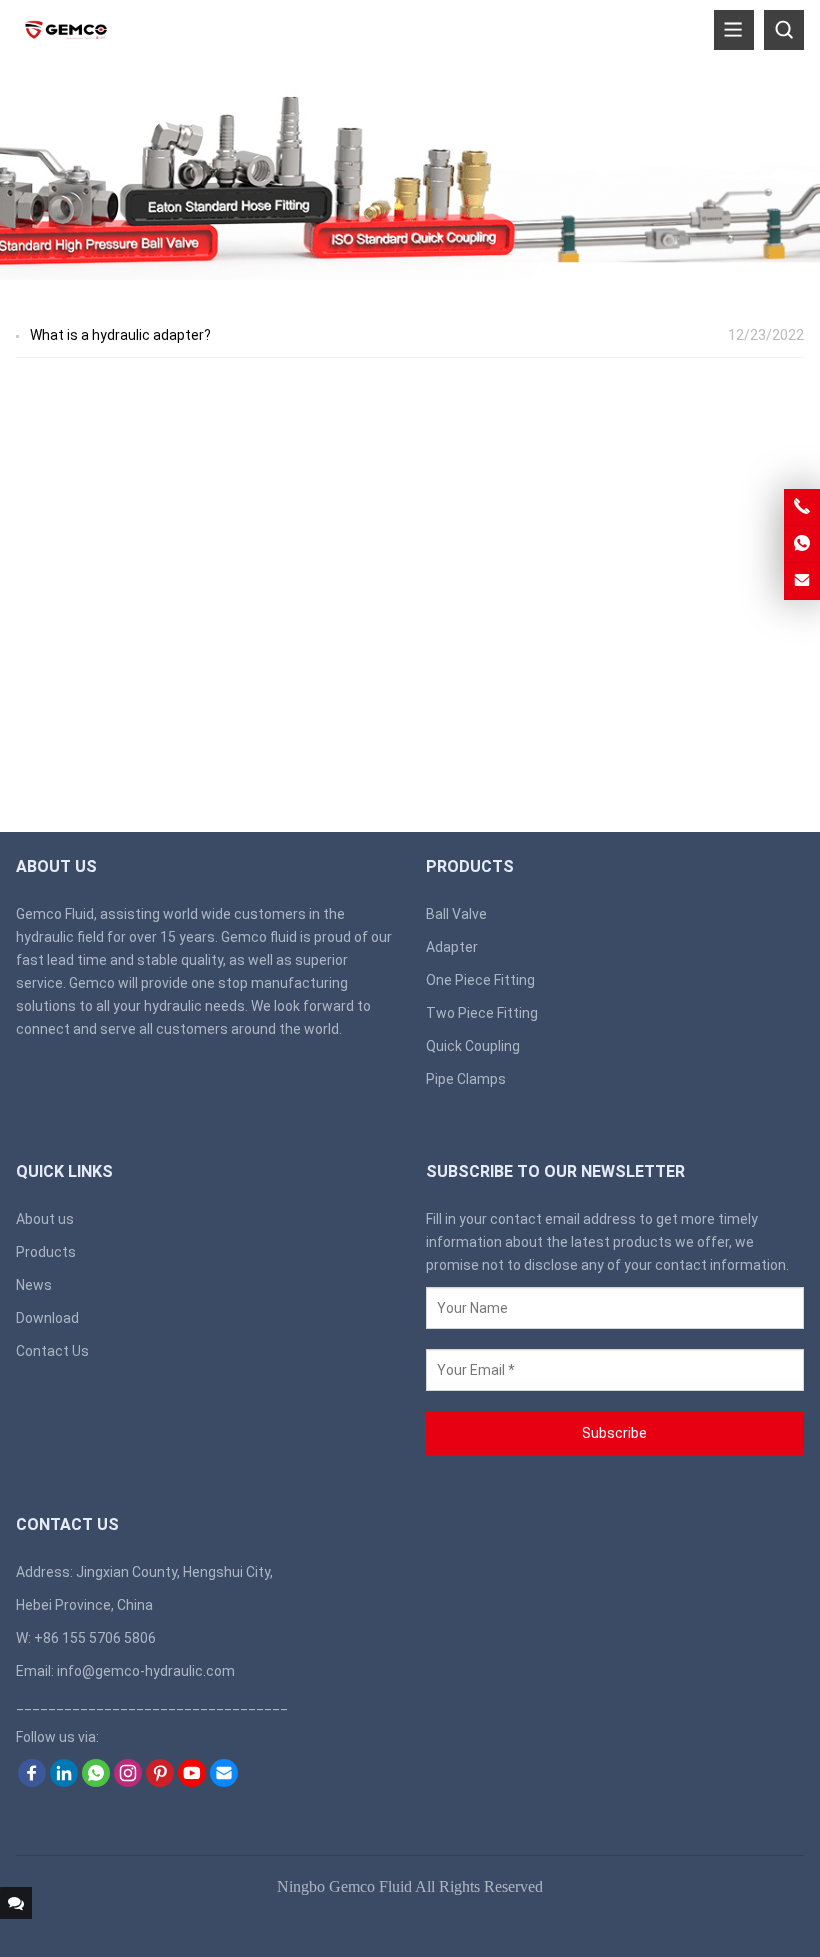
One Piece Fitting (480, 980)
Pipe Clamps (466, 1079)
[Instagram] (128, 1782)
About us (45, 1219)
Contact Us (52, 1351)
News (34, 1285)
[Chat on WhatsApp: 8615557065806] (802, 544)
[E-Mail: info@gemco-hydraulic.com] (802, 581)
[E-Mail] (224, 1782)
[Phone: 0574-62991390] (802, 507)
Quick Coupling (473, 1046)
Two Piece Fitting (482, 1013)
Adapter (452, 947)
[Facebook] (32, 1782)
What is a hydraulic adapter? (120, 335)
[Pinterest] (160, 1782)
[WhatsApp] (96, 1782)
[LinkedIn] (64, 1782)
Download (47, 1318)
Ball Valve (456, 914)
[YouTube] (192, 1782)
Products (46, 1252)
